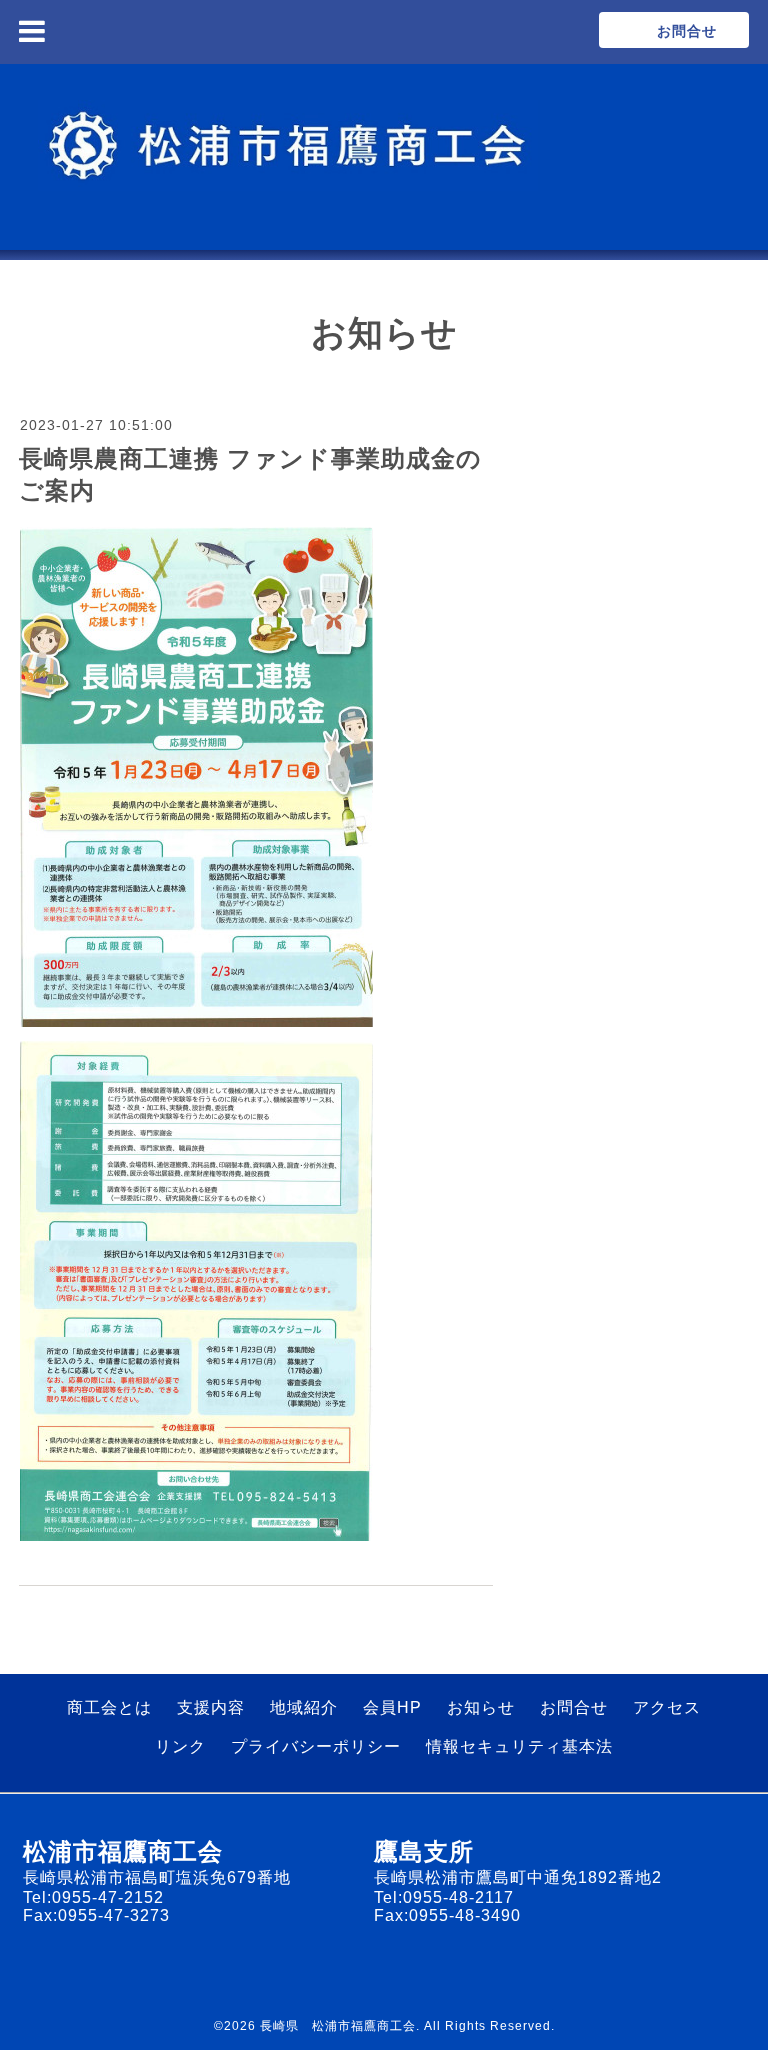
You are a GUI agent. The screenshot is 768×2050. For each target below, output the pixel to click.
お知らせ (481, 1707)
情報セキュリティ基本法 (519, 1746)
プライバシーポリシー (316, 1746)
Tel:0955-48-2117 (444, 1897)
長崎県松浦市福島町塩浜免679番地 (157, 1877)
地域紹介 (304, 1707)
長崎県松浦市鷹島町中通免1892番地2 (518, 1877)
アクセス (667, 1707)
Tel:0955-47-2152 (93, 1897)
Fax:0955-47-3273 (96, 1915)
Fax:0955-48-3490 (447, 1915)
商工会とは (109, 1707)
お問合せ (574, 1707)
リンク (180, 1746)
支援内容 (211, 1707)
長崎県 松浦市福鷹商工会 (338, 2026)
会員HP (392, 1707)
